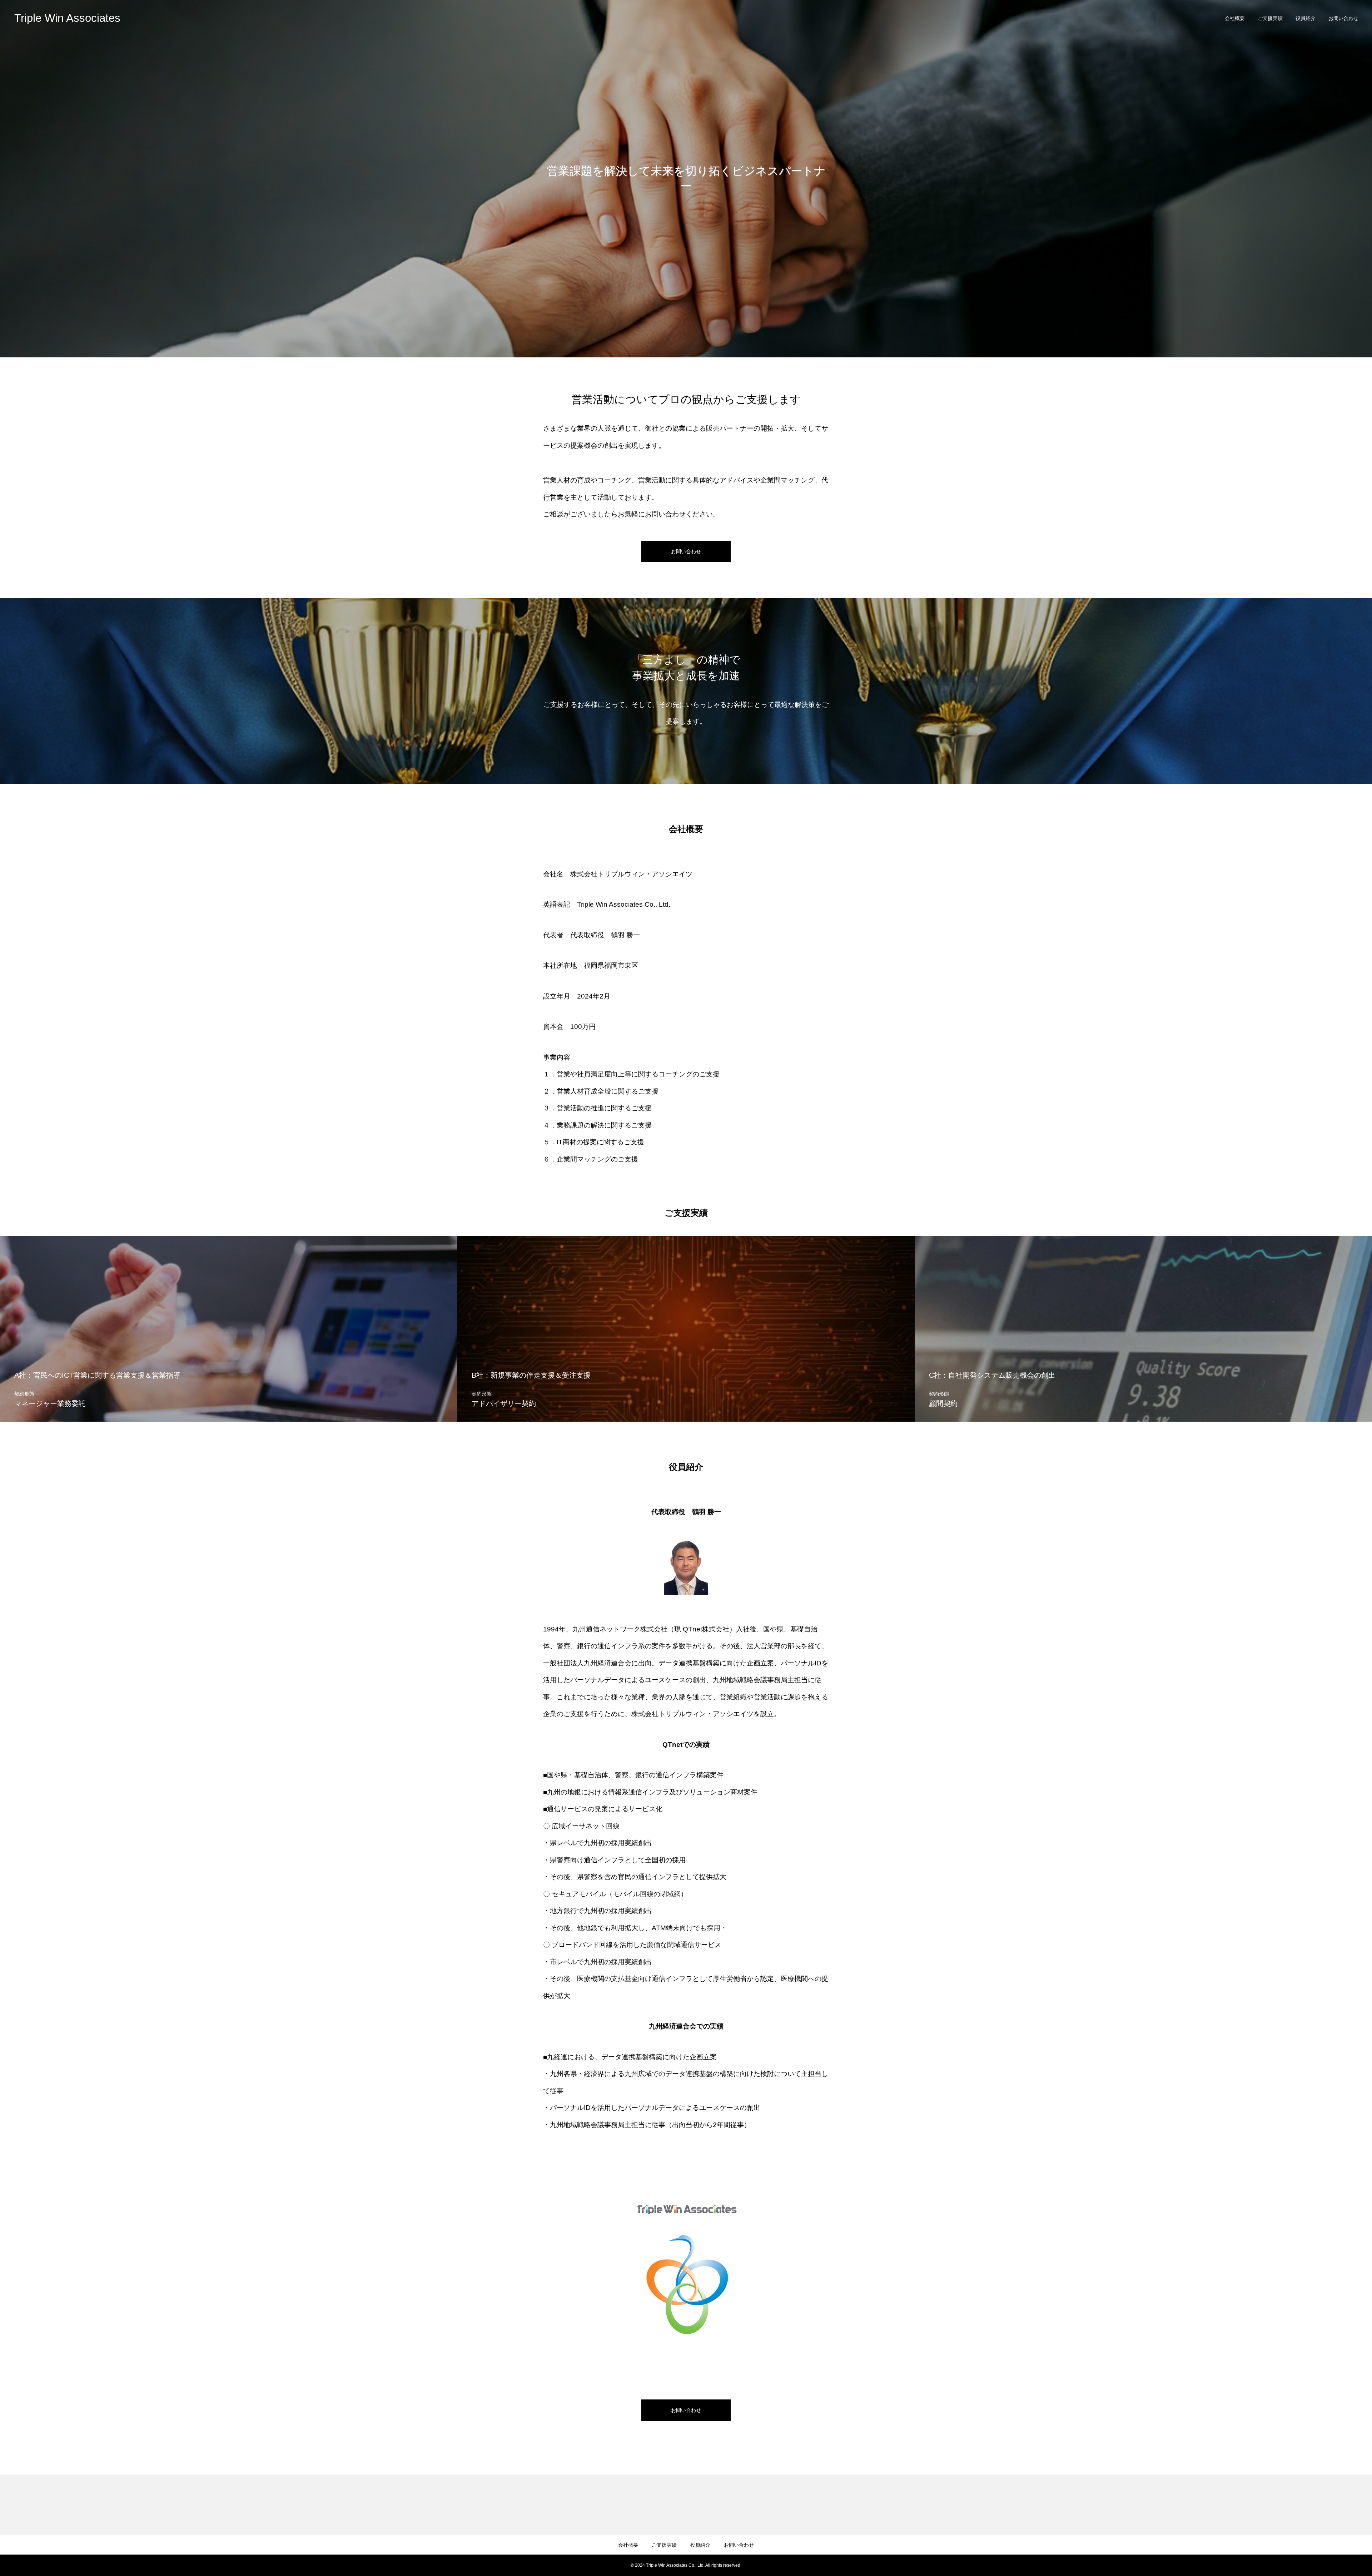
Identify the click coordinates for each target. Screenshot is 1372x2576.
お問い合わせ (1343, 18)
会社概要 (1235, 18)
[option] (686, 179)
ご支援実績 (1270, 18)
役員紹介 (1306, 18)
